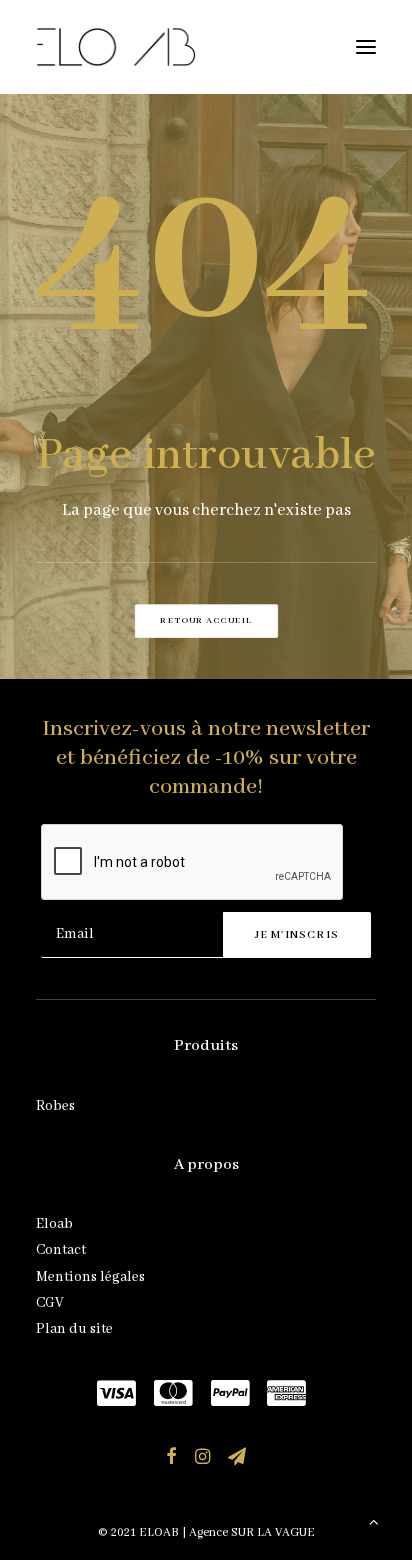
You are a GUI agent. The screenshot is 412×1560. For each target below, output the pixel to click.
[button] (366, 47)
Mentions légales (90, 1277)
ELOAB (159, 1532)
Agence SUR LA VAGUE (252, 1532)
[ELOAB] (116, 47)
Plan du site (74, 1329)
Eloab (54, 1224)
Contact (61, 1250)
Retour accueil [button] (206, 620)
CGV (49, 1303)
